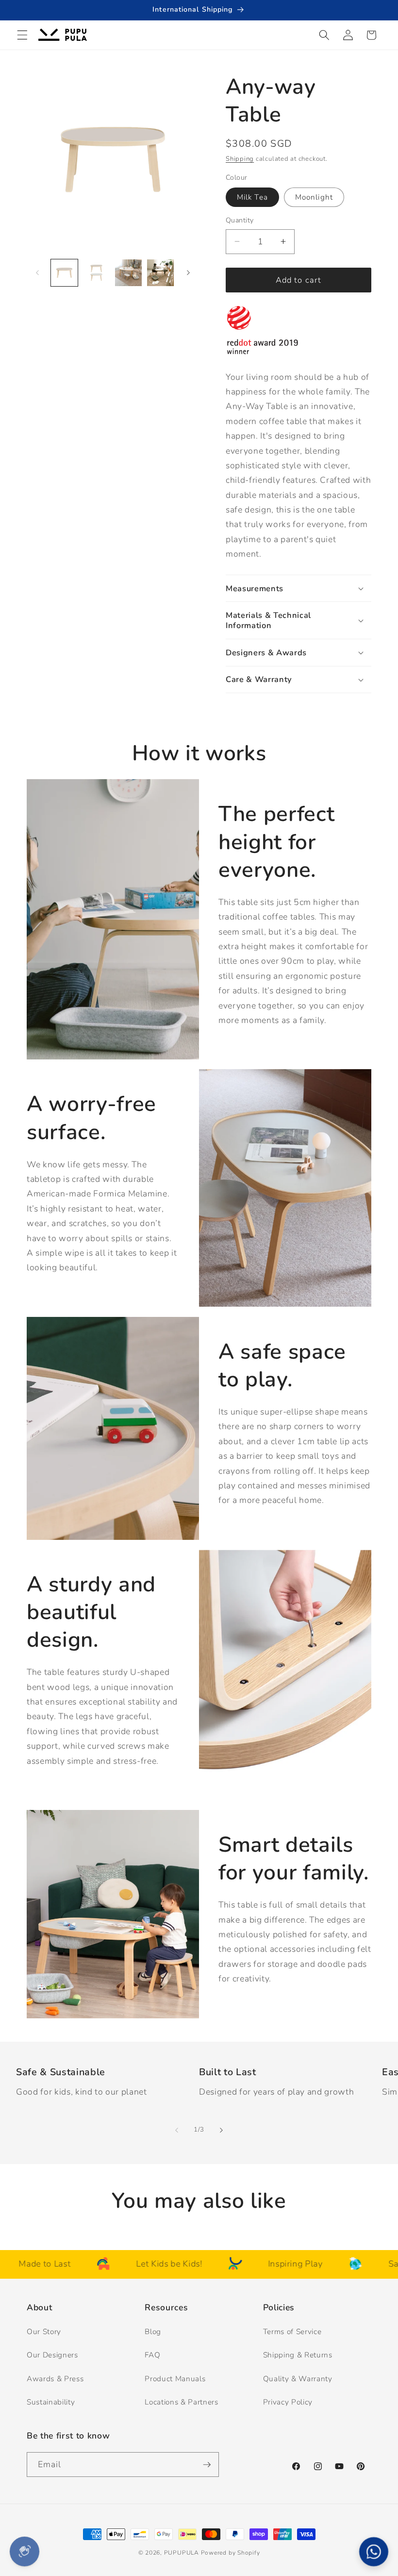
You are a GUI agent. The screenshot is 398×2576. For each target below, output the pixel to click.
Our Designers (52, 2355)
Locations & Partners (181, 2402)
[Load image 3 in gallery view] (128, 273)
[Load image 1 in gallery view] (64, 273)
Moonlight (314, 197)
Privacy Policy (288, 2402)
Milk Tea (252, 197)
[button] (22, 35)
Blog (153, 2331)
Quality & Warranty (298, 2379)
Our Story (44, 2331)
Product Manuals (175, 2379)
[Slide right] (188, 273)
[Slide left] (37, 273)
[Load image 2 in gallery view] (96, 273)
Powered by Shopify (231, 2553)
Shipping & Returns (298, 2355)
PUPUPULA (182, 2553)
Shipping (240, 159)
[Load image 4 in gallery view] (160, 273)
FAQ (152, 2355)
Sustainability (51, 2402)
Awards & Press (55, 2379)
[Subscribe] (207, 2465)
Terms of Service (292, 2331)
